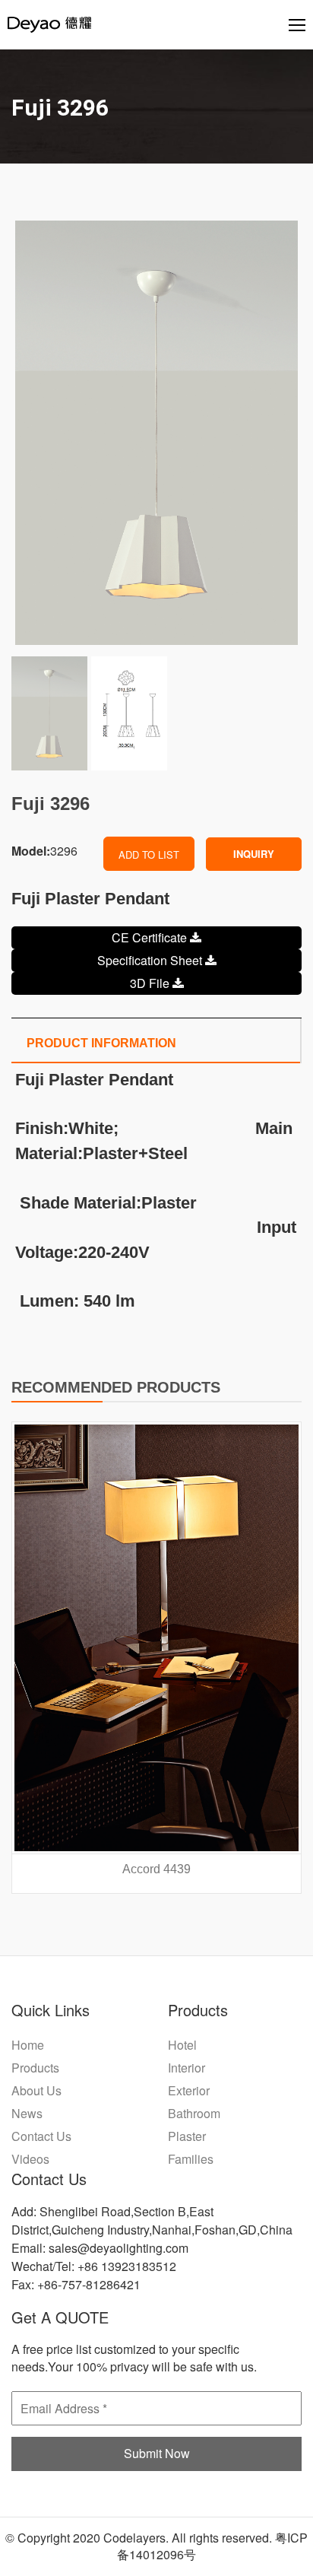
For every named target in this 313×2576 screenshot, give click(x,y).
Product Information (101, 1043)
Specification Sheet (151, 960)
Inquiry (254, 854)
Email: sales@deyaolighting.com (100, 2248)
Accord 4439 (156, 1869)
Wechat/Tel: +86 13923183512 (94, 2266)
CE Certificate (151, 937)
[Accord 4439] (156, 1638)
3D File (151, 983)
